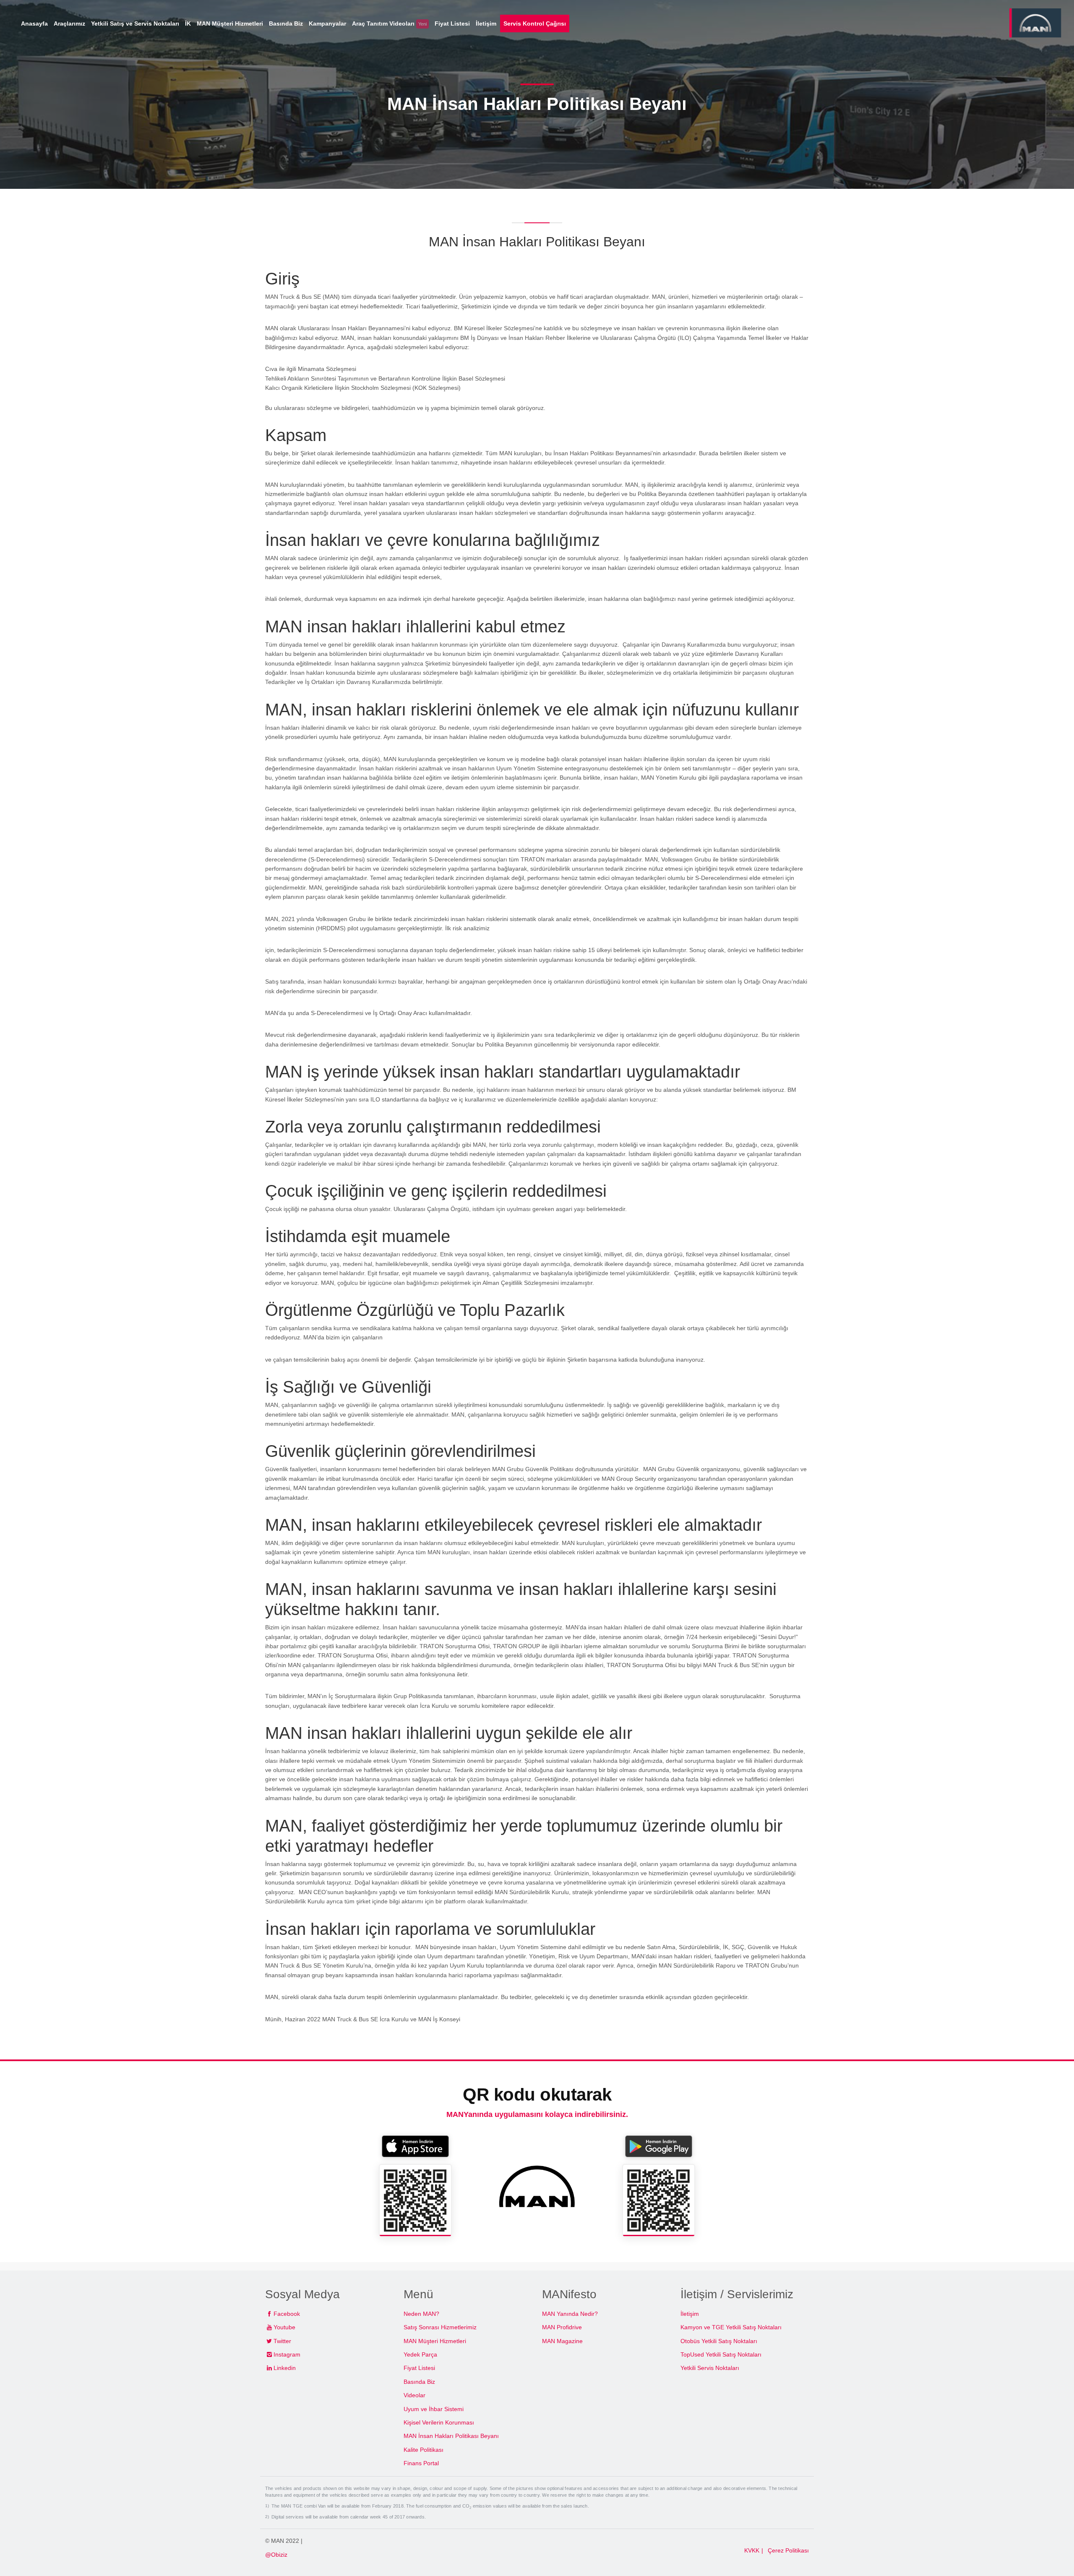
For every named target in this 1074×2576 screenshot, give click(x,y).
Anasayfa (34, 23)
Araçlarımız (69, 23)
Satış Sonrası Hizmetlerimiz (440, 2327)
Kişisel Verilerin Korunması (439, 2422)
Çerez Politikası (788, 2550)
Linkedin (285, 2368)
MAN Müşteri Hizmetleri (435, 2341)
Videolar (414, 2395)
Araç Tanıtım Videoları (389, 23)
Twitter (282, 2341)
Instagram (287, 2354)
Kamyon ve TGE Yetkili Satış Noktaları (731, 2327)
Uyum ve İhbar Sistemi (434, 2409)
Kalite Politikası (424, 2450)
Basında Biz (419, 2382)
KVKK (752, 2550)
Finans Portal (421, 2463)
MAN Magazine (562, 2341)
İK (188, 23)
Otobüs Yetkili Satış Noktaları (719, 2341)
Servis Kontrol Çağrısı (535, 23)
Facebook (287, 2314)
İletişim (690, 2314)
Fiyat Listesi (419, 2368)
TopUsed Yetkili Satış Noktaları (721, 2354)
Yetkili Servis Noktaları (710, 2368)
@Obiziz (276, 2555)
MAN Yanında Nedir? (570, 2314)
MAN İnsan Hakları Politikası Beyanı (451, 2436)
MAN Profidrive (562, 2327)
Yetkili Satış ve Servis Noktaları (135, 23)
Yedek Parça (420, 2354)
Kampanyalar (327, 23)
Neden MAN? (421, 2314)
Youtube (284, 2327)
